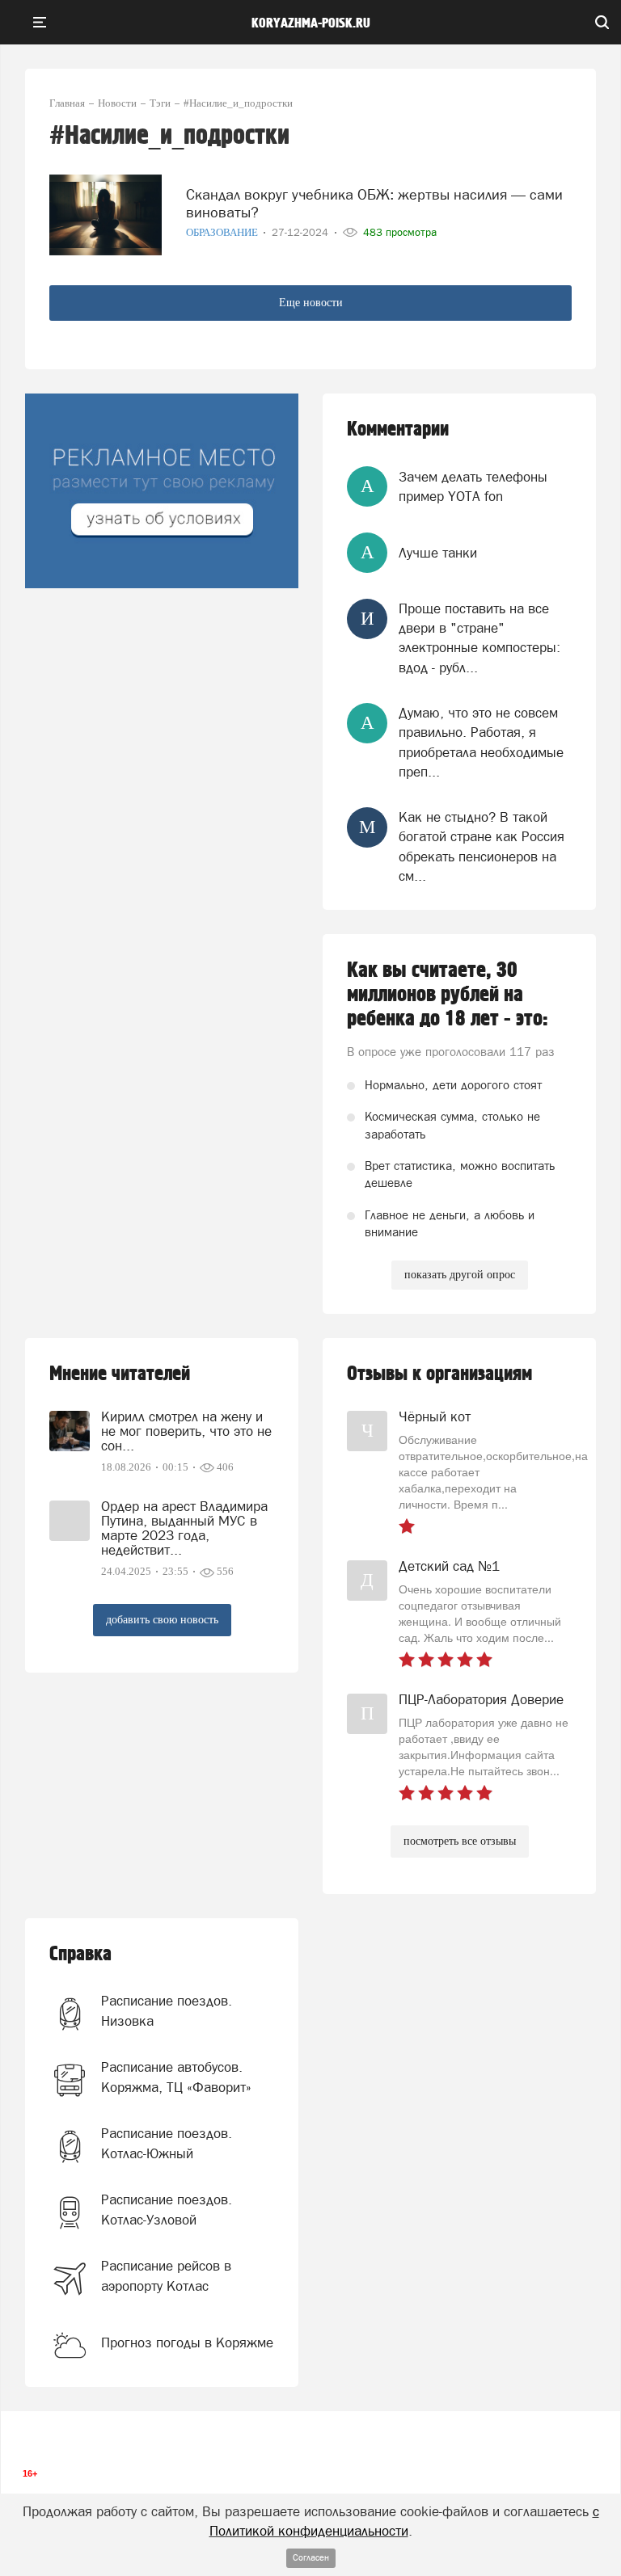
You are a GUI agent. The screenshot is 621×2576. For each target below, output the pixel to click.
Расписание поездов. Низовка (167, 2010)
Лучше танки (438, 553)
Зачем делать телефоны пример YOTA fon (473, 486)
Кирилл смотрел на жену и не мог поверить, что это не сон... (186, 1431)
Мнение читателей (120, 1374)
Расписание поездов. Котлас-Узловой (167, 2209)
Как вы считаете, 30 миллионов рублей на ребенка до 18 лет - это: (448, 995)
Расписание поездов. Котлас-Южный (167, 2143)
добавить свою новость (162, 1620)
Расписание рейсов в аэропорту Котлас (166, 2275)
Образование (223, 232)
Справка (80, 1954)
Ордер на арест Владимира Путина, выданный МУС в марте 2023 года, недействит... (184, 1528)
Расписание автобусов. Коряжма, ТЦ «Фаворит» (176, 2077)
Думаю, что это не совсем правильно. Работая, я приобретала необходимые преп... (481, 742)
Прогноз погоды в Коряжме (187, 2342)
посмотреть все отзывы (460, 1841)
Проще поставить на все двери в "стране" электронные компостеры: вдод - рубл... (479, 638)
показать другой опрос (460, 1275)
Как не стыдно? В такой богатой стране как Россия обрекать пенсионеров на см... (482, 846)
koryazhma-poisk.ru (311, 23)
